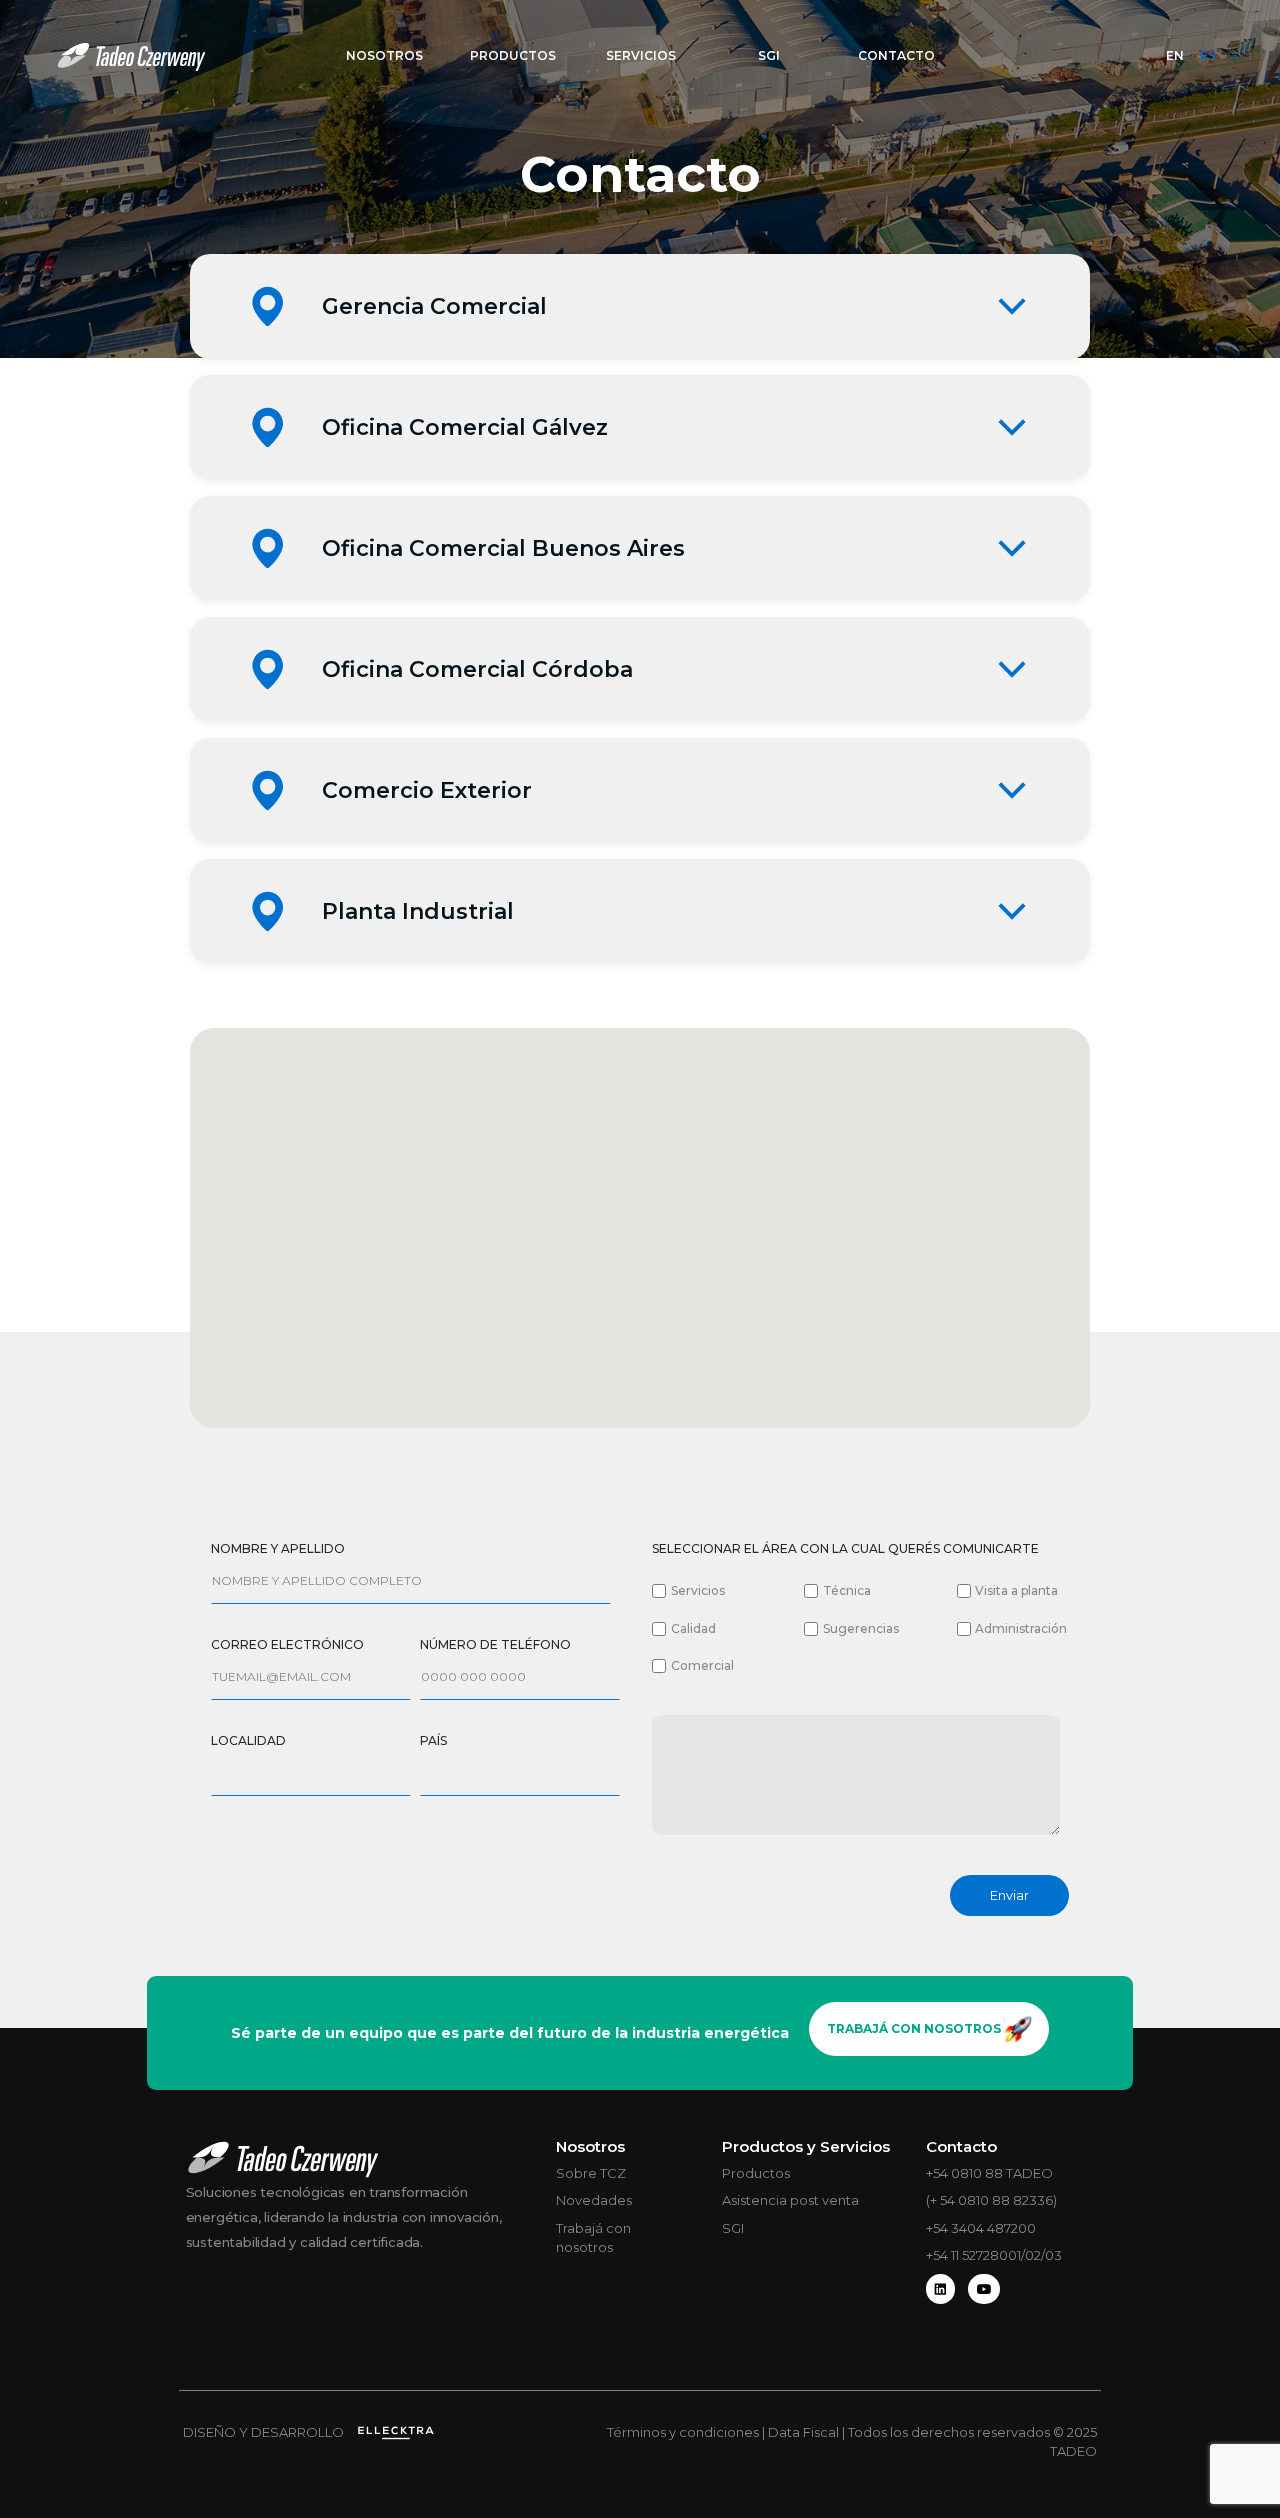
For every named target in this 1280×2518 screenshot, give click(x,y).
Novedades (594, 2200)
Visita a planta (1016, 1590)
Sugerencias (861, 1628)
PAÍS (433, 1740)
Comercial (702, 1665)
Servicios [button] (641, 55)
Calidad (693, 1628)
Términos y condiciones (684, 2432)
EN (1175, 55)
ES (1208, 55)
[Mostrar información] (1012, 306)
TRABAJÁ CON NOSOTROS (915, 2028)
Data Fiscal (805, 2432)
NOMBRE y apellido (278, 1548)
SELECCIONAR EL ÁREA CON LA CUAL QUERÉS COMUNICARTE (845, 1548)
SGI (733, 2228)
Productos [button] (513, 55)
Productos (756, 2173)
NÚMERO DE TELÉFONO (495, 1644)
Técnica (847, 1590)
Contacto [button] (896, 55)
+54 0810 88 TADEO (989, 2173)
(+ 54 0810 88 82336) (991, 2200)
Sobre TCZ (591, 2173)
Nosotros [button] (384, 55)
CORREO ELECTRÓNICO (287, 1644)
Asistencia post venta (790, 2200)
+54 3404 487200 (981, 2228)
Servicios (698, 1590)
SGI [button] (769, 55)
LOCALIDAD (248, 1740)
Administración (1021, 1628)
